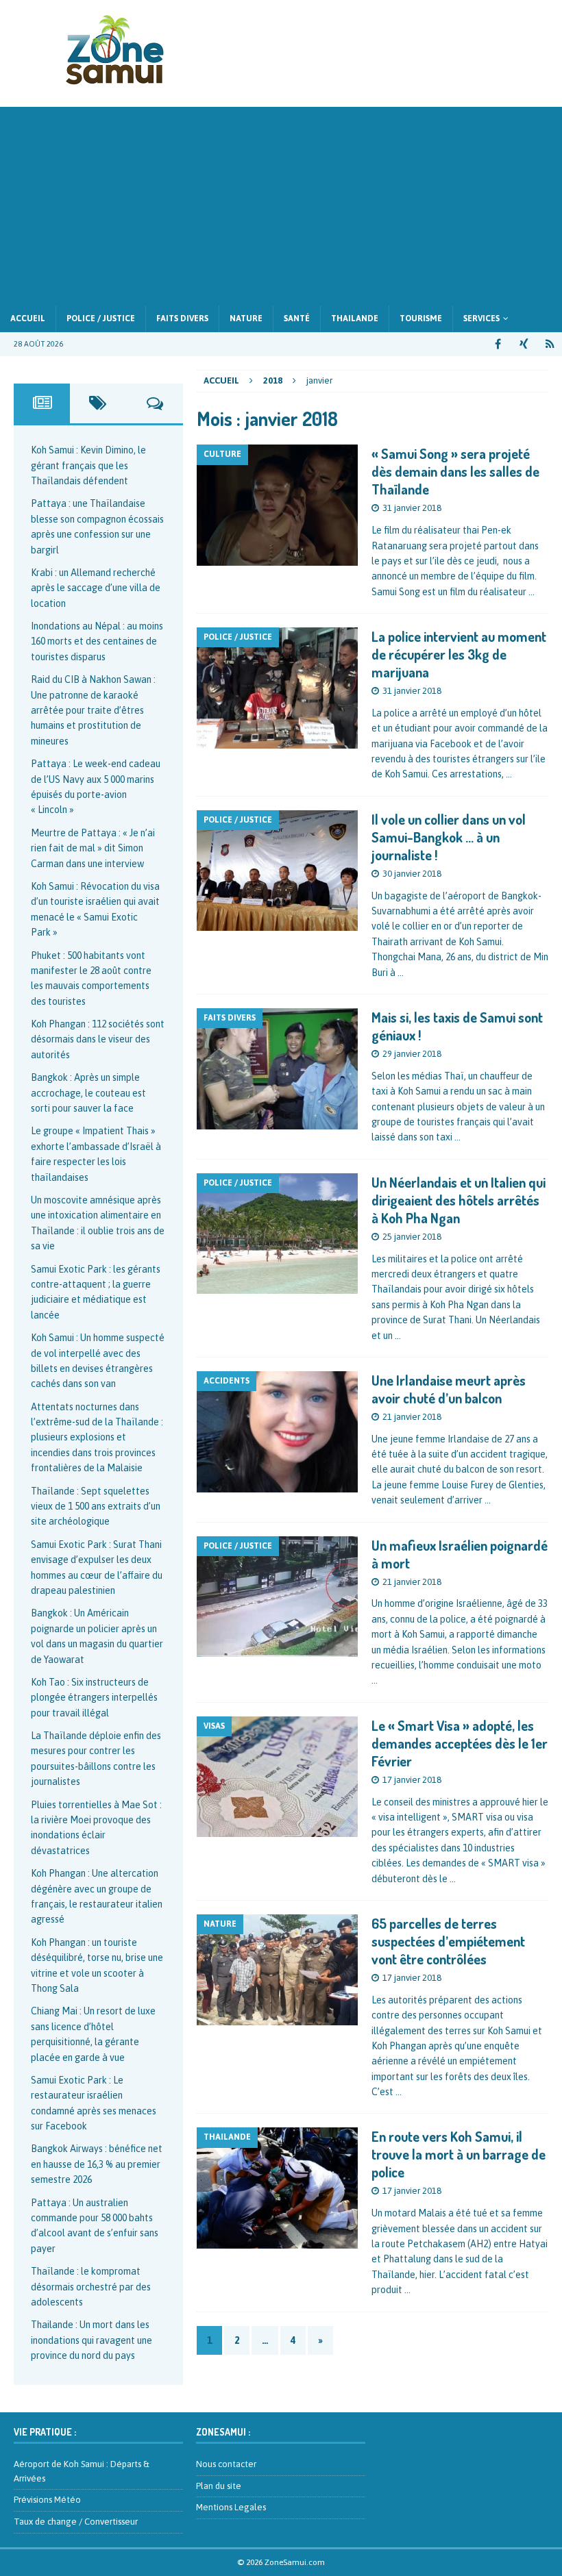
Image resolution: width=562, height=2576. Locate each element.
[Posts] (42, 403)
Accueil (28, 318)
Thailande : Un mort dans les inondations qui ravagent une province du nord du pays (91, 2340)
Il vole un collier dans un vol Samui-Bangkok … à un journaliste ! (449, 837)
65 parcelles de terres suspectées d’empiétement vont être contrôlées (448, 1941)
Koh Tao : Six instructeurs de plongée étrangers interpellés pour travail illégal (94, 1698)
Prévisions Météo (47, 2500)
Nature (246, 318)
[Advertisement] (281, 203)
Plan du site (219, 2486)
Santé (297, 318)
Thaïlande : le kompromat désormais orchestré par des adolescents (91, 2287)
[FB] (498, 344)
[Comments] (155, 403)
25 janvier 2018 (412, 1237)
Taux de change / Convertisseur (76, 2522)
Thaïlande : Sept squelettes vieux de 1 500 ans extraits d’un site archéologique (96, 1506)
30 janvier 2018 (412, 874)
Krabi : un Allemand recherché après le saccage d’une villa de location (96, 588)
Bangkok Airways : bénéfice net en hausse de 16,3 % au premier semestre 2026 (97, 2164)
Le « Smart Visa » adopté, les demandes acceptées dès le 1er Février (460, 1743)
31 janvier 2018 (412, 508)
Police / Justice (101, 318)
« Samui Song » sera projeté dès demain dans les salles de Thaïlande (455, 471)
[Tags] (98, 403)
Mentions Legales (231, 2507)
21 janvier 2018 (412, 1417)
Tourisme (421, 318)
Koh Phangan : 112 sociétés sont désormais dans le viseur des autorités (98, 1039)
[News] (550, 344)
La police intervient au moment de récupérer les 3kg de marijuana (459, 654)
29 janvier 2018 (412, 1054)
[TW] (524, 344)
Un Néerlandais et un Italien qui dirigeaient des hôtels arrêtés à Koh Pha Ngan (459, 1200)
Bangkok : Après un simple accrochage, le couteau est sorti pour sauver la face (88, 1093)
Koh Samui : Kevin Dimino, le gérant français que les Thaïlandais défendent (88, 465)
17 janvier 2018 (412, 1780)
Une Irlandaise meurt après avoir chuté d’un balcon (449, 1389)
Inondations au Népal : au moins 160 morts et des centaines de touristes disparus (97, 641)
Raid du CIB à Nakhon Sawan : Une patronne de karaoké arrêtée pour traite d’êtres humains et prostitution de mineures (93, 710)
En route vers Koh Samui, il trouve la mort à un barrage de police (459, 2154)
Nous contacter (226, 2464)
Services (481, 318)
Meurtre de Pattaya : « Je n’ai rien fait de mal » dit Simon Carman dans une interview (93, 848)
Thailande (355, 318)
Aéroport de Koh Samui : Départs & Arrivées (82, 2471)
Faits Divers (182, 318)
